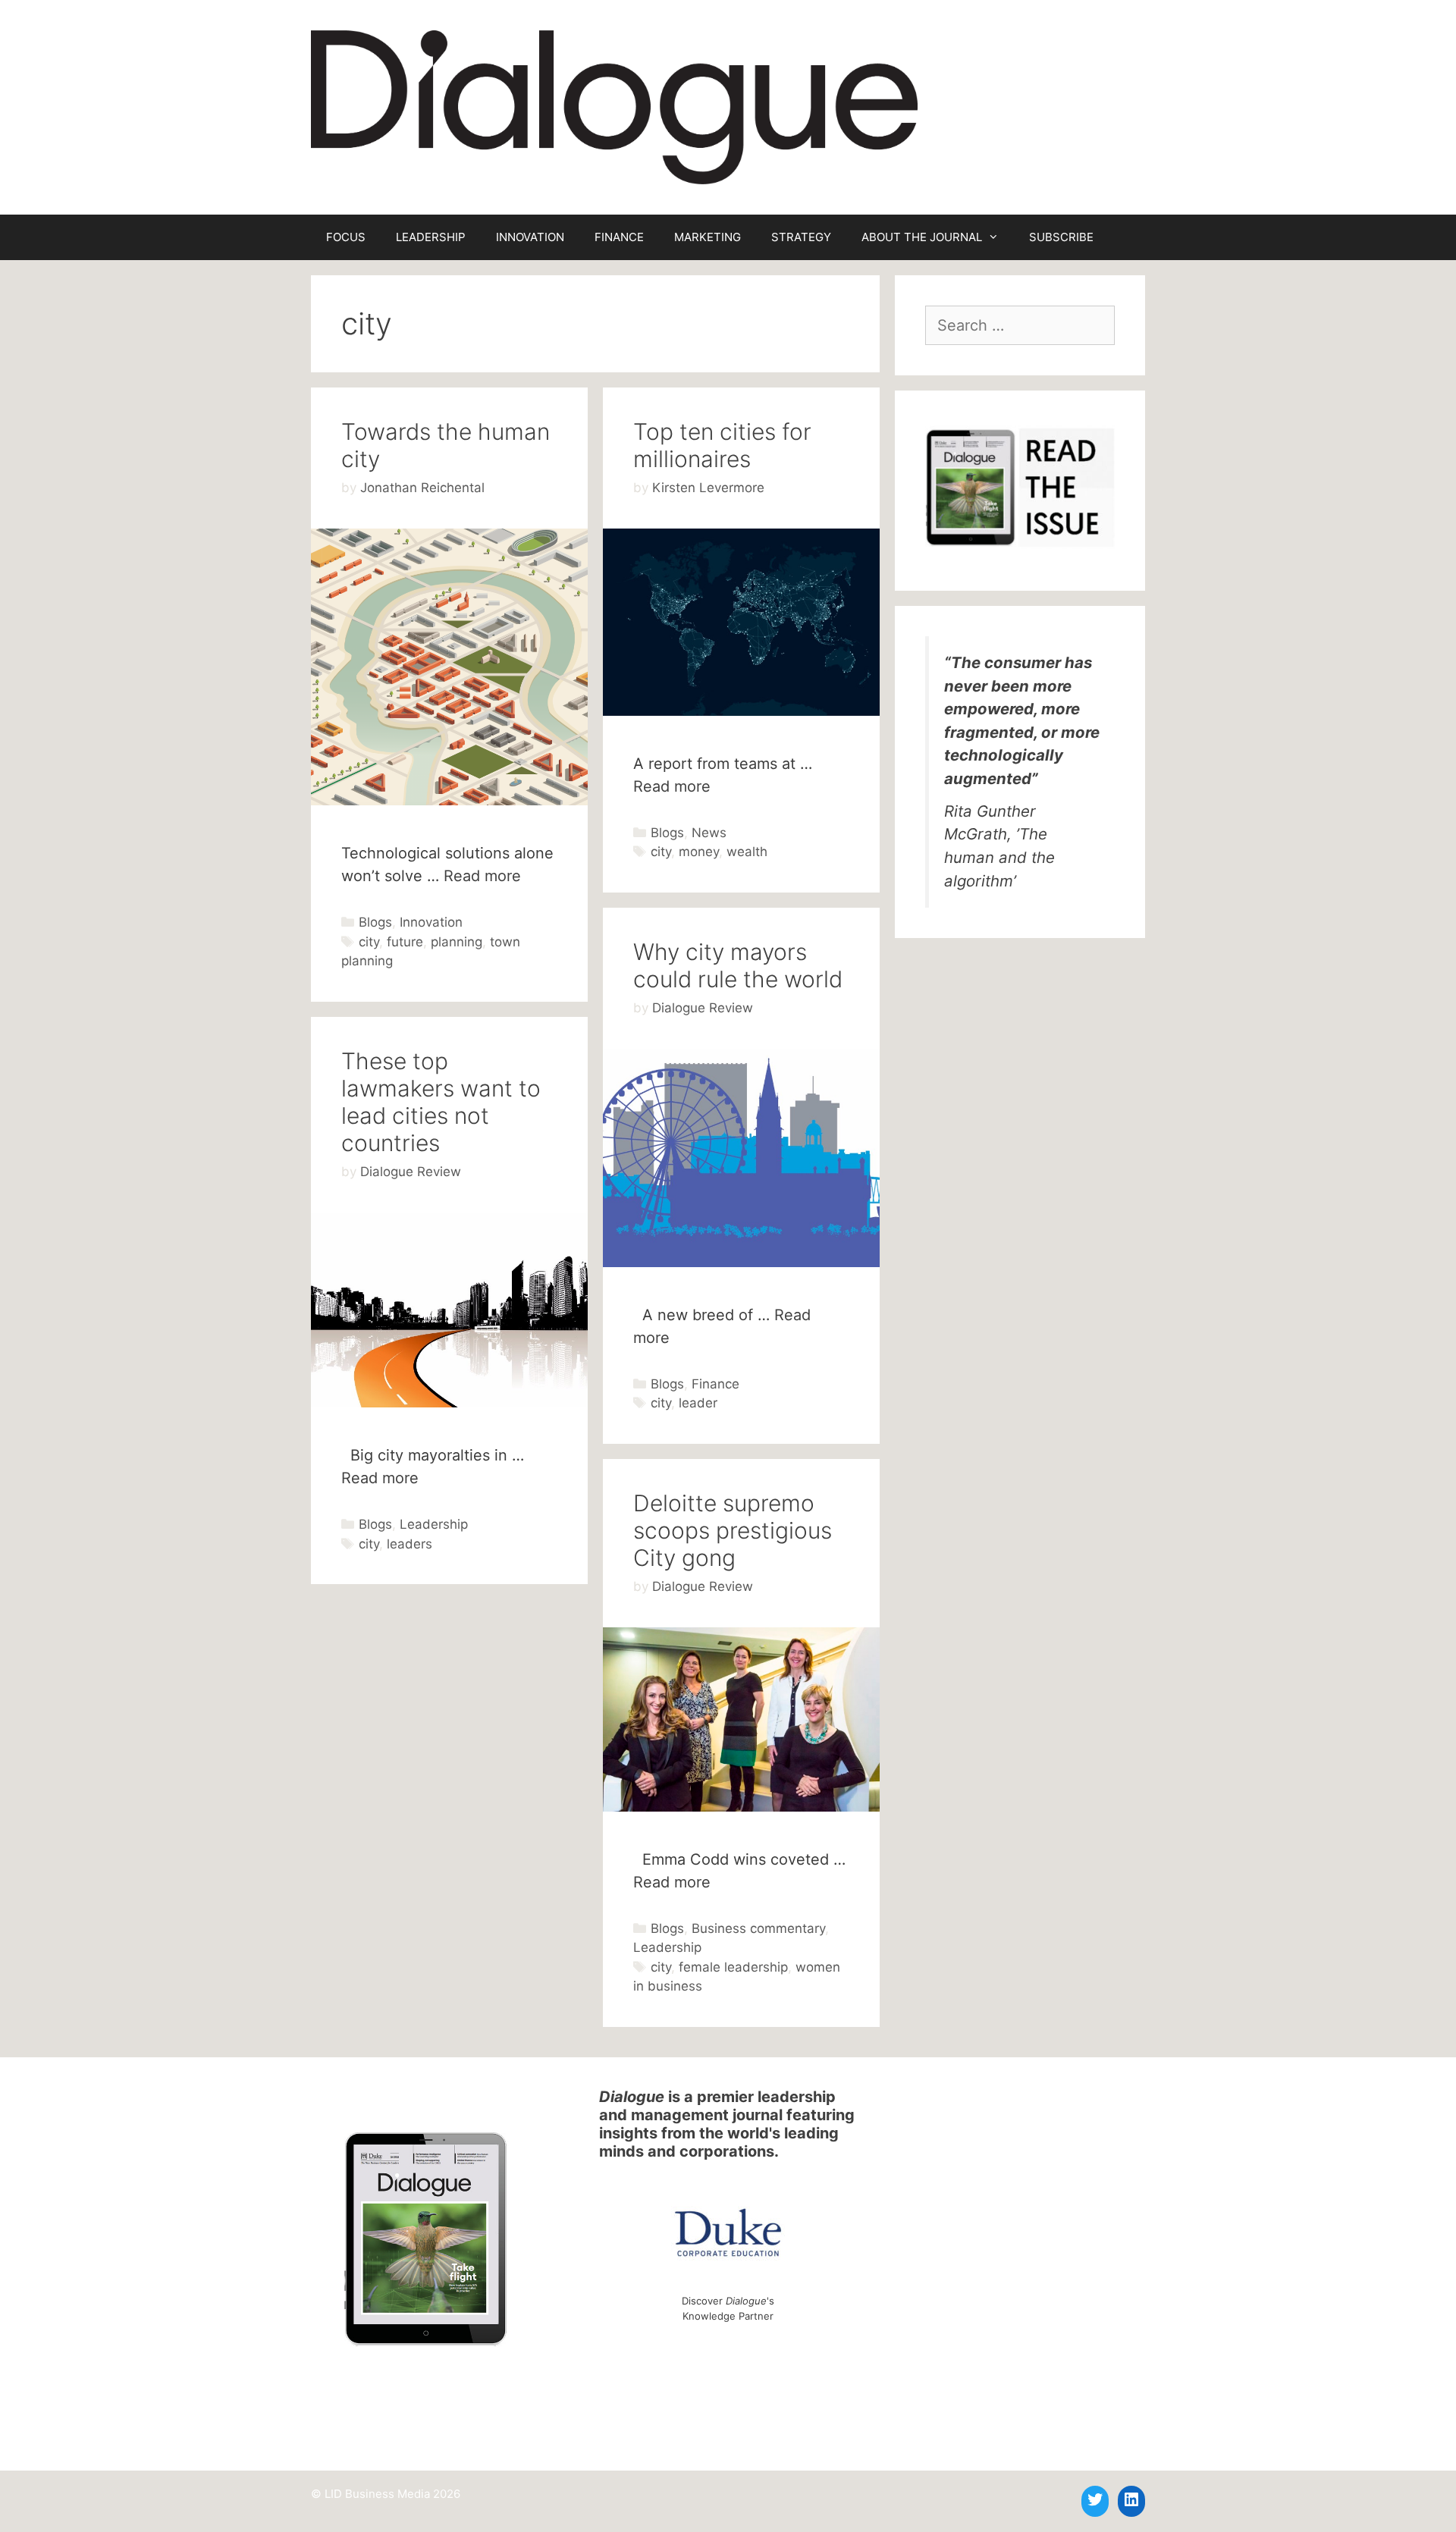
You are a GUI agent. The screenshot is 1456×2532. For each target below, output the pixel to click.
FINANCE (619, 237)
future (405, 942)
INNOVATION (530, 237)
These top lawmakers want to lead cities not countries (441, 1102)
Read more (482, 876)
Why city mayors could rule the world (738, 965)
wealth (747, 852)
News (709, 833)
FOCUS (346, 237)
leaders (409, 1544)
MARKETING (708, 237)
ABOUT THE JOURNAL (922, 237)
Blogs (375, 922)
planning (457, 942)
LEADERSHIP (431, 237)
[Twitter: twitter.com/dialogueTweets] (1095, 2499)
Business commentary (758, 1928)
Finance (715, 1384)
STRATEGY (801, 237)
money (699, 852)
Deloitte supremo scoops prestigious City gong (733, 1530)
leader (698, 1403)
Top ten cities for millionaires (722, 445)
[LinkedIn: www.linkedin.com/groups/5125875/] (1131, 2499)
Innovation (431, 922)
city (369, 942)
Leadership (434, 1524)
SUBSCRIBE (1061, 237)
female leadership (733, 1967)
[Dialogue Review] (614, 106)
